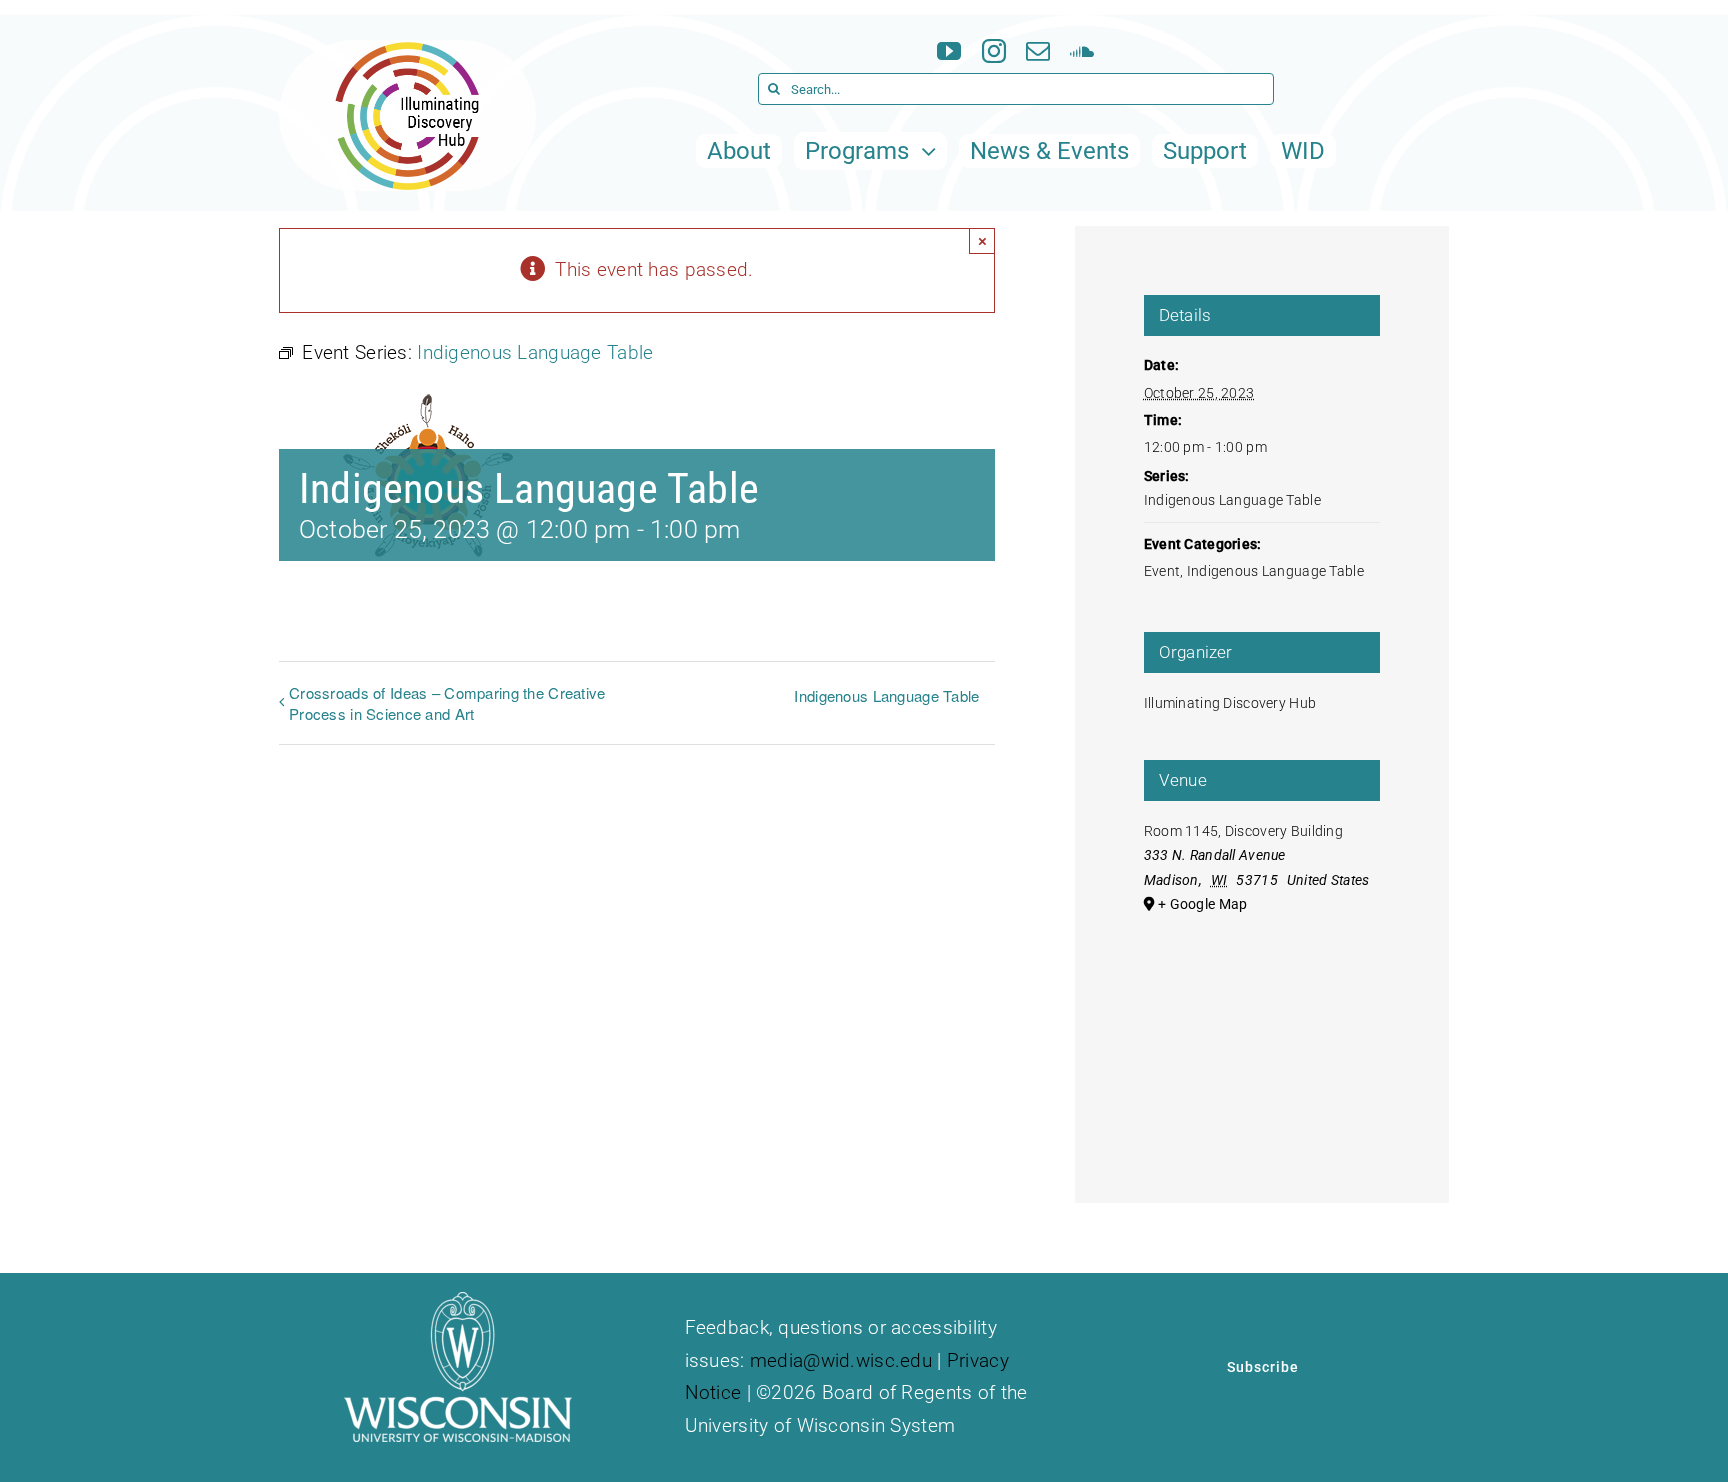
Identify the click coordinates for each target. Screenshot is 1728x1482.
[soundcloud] (1082, 51)
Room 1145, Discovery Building (1243, 831)
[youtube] (949, 51)
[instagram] (994, 51)
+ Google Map (1202, 904)
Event (1162, 571)
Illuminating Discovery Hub (1230, 703)
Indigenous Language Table (886, 695)
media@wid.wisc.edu (841, 1360)
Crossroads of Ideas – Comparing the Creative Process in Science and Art (447, 703)
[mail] (1038, 51)
